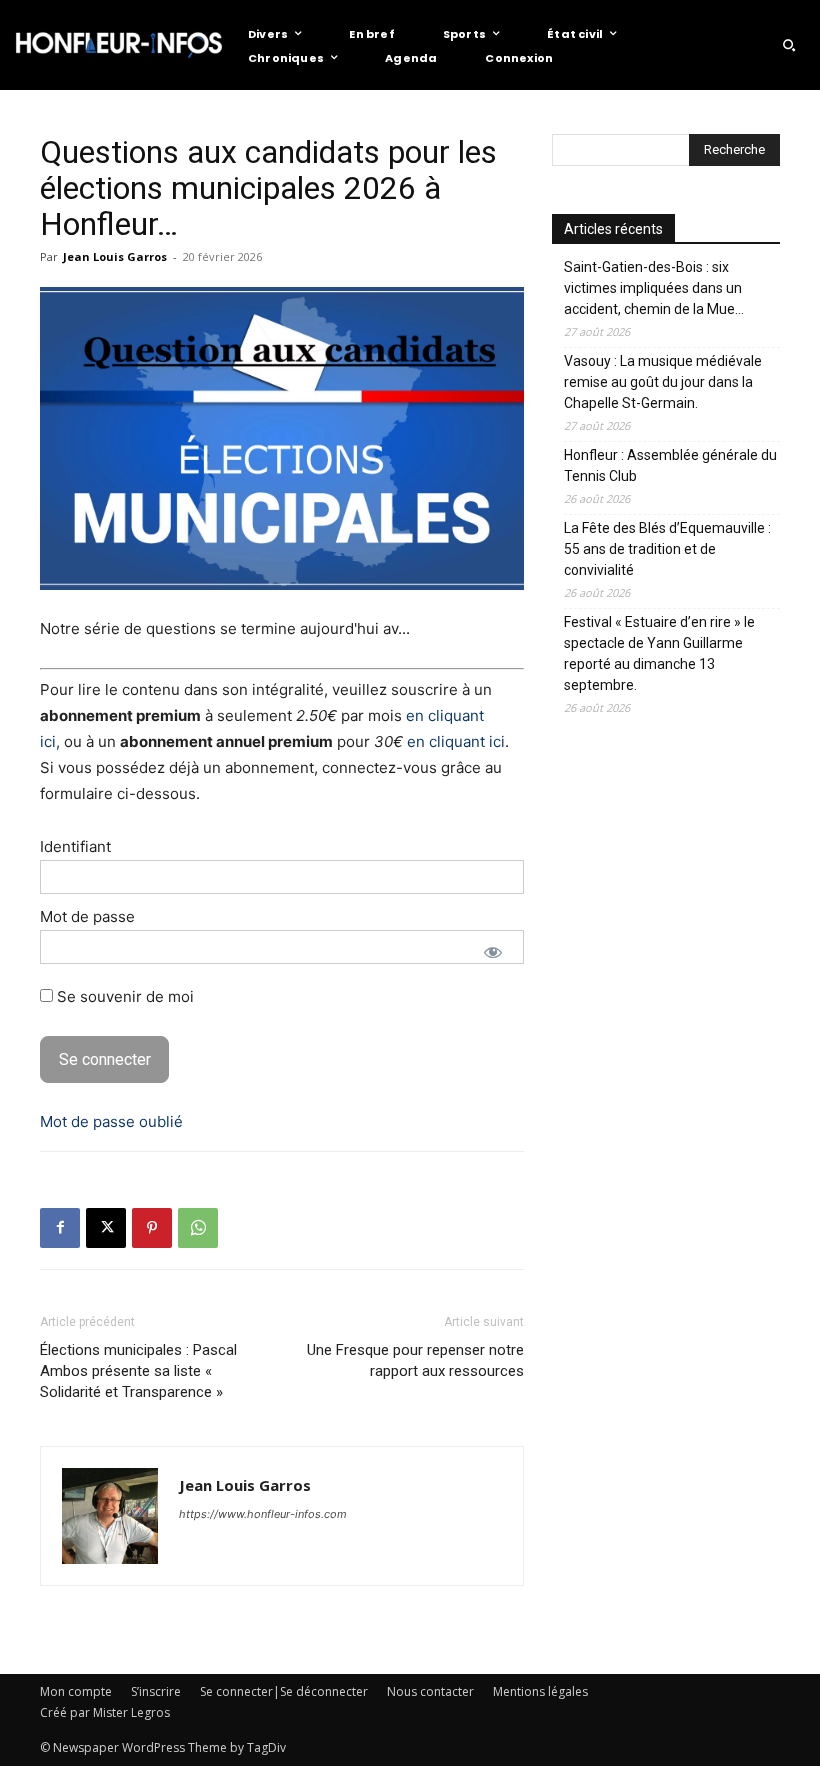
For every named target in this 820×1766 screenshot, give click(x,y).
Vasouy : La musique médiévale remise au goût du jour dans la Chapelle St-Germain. (663, 382)
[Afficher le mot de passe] (493, 952)
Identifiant (75, 846)
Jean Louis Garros (115, 256)
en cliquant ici (456, 741)
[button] (789, 45)
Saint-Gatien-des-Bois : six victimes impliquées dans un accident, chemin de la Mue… (654, 288)
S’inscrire (156, 1691)
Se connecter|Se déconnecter (284, 1691)
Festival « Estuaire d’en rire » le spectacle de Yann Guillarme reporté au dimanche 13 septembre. (659, 653)
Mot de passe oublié (111, 1121)
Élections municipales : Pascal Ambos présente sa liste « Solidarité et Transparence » (138, 1371)
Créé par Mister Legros (105, 1712)
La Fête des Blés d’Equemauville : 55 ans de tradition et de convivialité (667, 549)
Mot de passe (87, 916)
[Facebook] (60, 1228)
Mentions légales (540, 1691)
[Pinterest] (152, 1228)
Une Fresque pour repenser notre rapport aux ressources (415, 1360)
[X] (106, 1228)
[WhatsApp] (198, 1228)
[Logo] (119, 45)
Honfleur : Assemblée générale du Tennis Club (670, 465)
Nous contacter (430, 1691)
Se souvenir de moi (123, 996)
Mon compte (76, 1691)
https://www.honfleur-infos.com (263, 1514)
